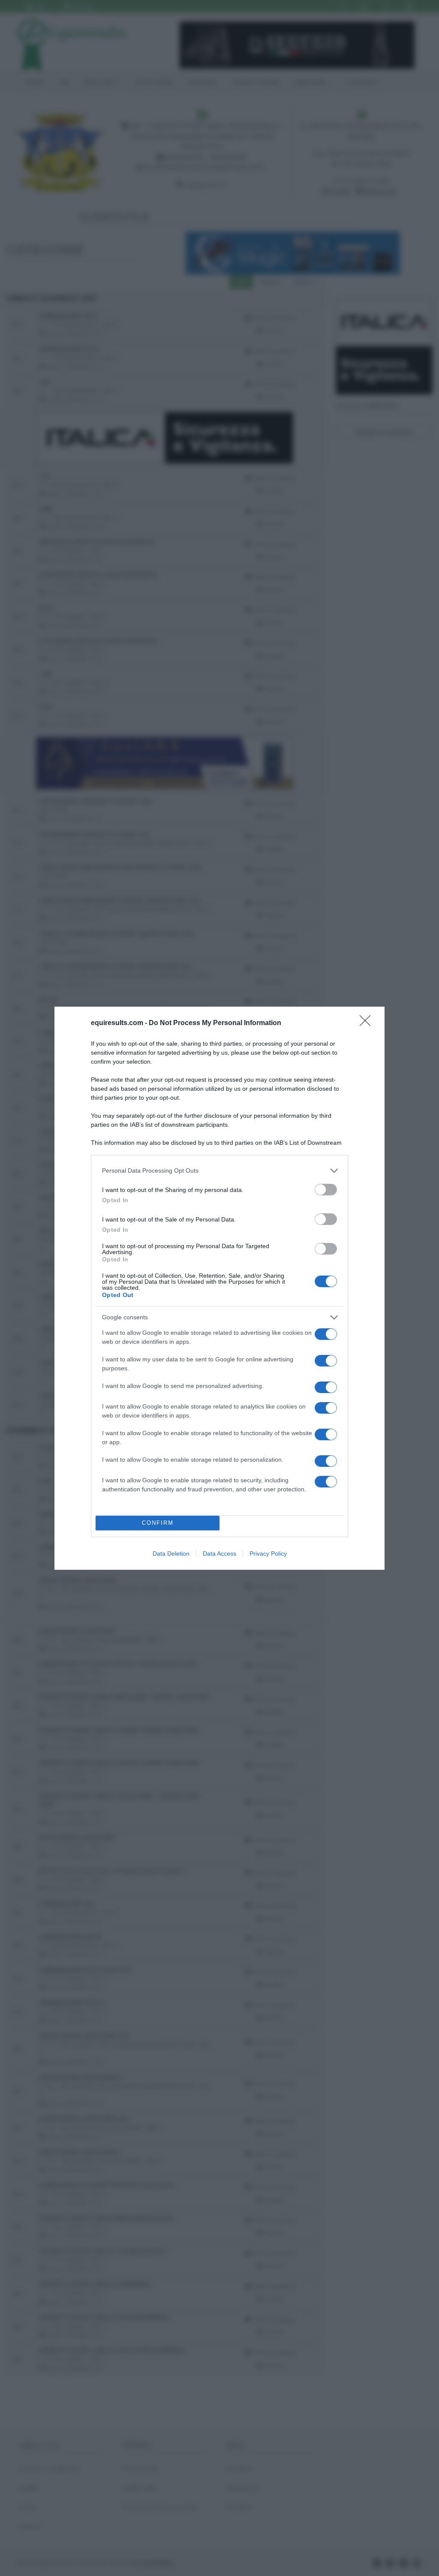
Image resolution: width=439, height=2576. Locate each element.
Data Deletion (171, 1553)
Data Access (219, 1553)
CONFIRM (158, 1523)
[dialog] (219, 1288)
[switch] (326, 1190)
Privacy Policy (268, 1553)
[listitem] (219, 1171)
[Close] (368, 1023)
